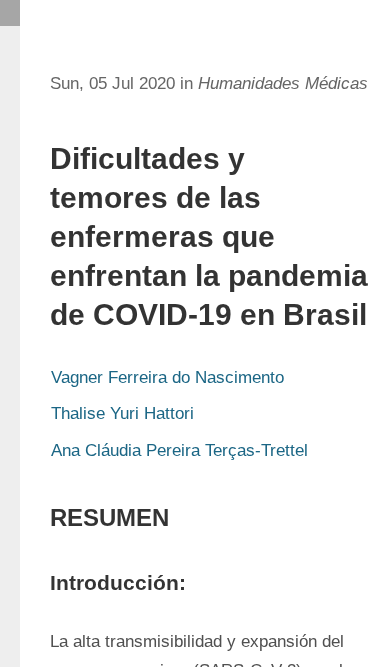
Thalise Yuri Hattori (122, 413)
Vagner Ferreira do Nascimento (167, 377)
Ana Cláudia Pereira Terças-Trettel (179, 450)
